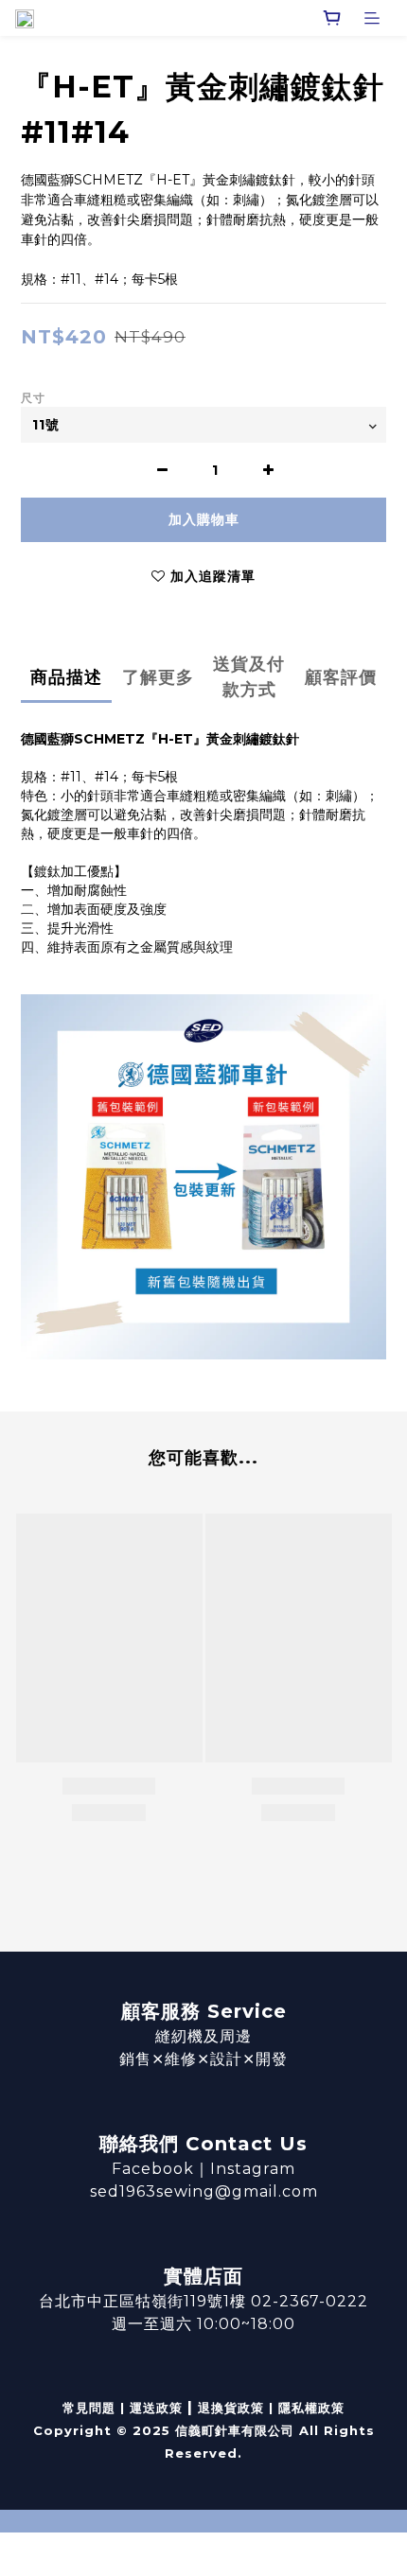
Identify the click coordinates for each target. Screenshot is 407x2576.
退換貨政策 (231, 2408)
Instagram (253, 2169)
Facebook (153, 2169)
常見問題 (89, 2408)
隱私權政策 (311, 2408)
